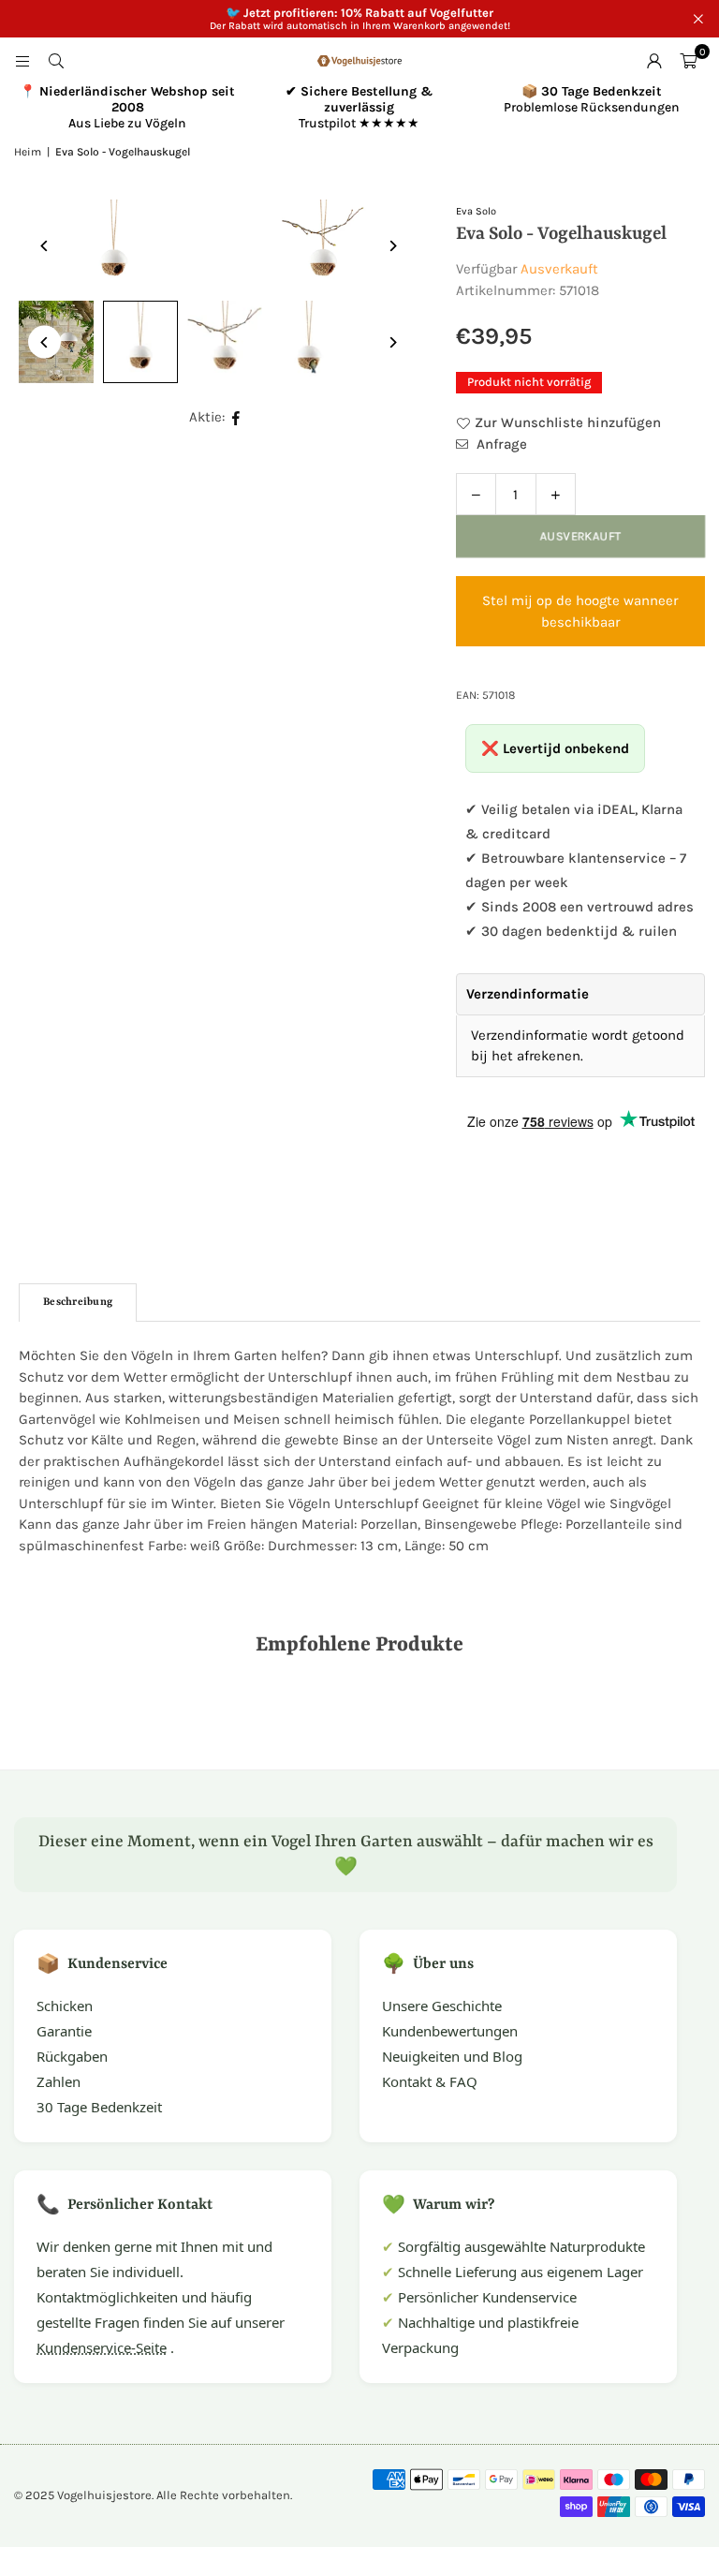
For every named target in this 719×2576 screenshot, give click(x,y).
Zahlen (59, 2081)
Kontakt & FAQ (430, 2081)
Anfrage (500, 444)
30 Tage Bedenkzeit (99, 2107)
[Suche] (56, 61)
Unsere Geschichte (442, 2006)
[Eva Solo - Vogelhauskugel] (140, 342)
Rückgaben (72, 2056)
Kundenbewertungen (450, 2031)
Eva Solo (476, 211)
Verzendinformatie (528, 994)
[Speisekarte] (22, 61)
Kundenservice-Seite (102, 2347)
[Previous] (44, 246)
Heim (28, 152)
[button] (688, 61)
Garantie (64, 2031)
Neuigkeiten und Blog (452, 2056)
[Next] (393, 246)
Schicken (65, 2006)
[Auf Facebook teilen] (236, 417)
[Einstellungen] (654, 61)
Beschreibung (78, 1303)
